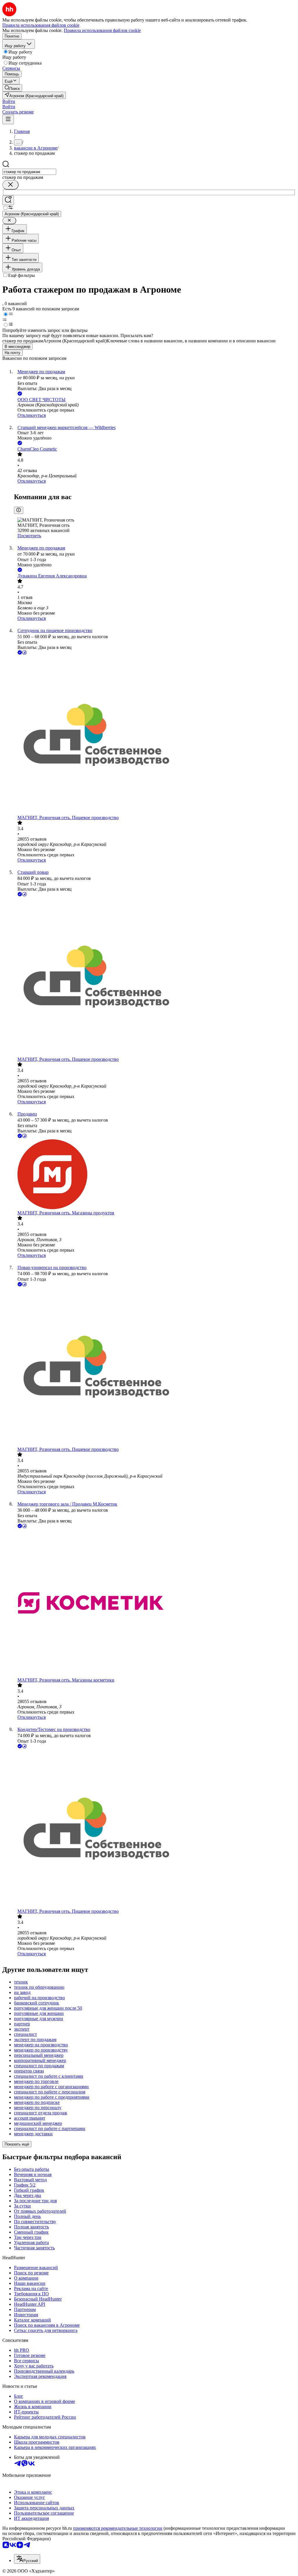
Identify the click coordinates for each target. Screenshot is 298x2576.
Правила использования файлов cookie (102, 30)
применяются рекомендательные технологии (118, 2528)
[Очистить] (10, 185)
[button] (9, 101)
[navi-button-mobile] (8, 119)
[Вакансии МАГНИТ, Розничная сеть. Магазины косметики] (155, 1603)
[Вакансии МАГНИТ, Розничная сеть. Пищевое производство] (155, 735)
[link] (12, 88)
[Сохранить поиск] (8, 200)
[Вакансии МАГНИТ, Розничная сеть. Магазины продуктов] (155, 1175)
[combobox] (29, 172)
